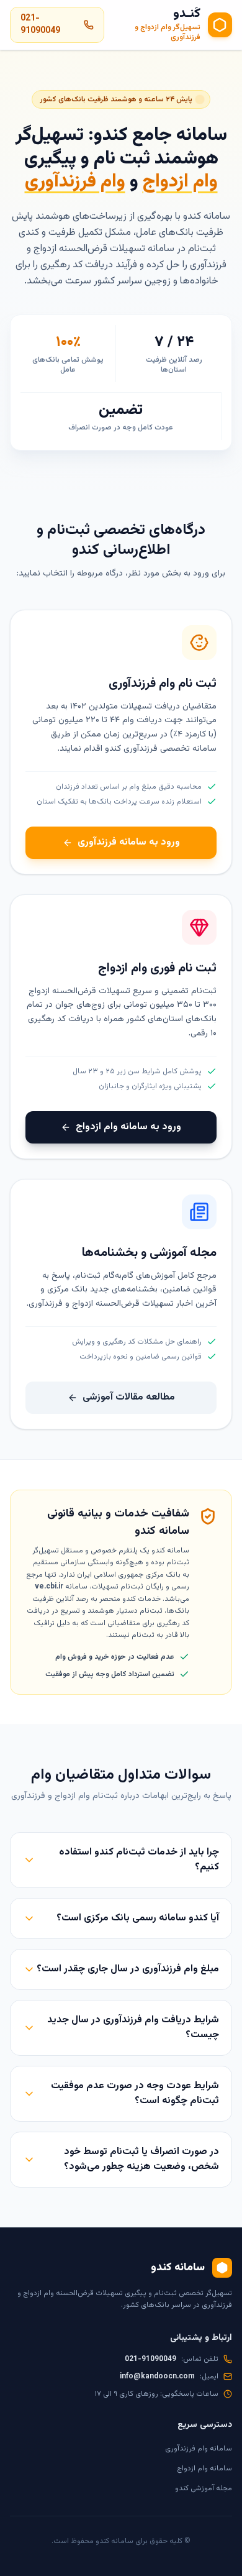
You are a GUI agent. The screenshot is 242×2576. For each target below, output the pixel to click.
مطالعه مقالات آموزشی (129, 1397)
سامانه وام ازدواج (204, 2468)
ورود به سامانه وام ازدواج (128, 1127)
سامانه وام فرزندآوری (199, 2449)
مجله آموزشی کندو (204, 2488)
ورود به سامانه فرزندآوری (129, 842)
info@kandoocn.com (157, 2377)
